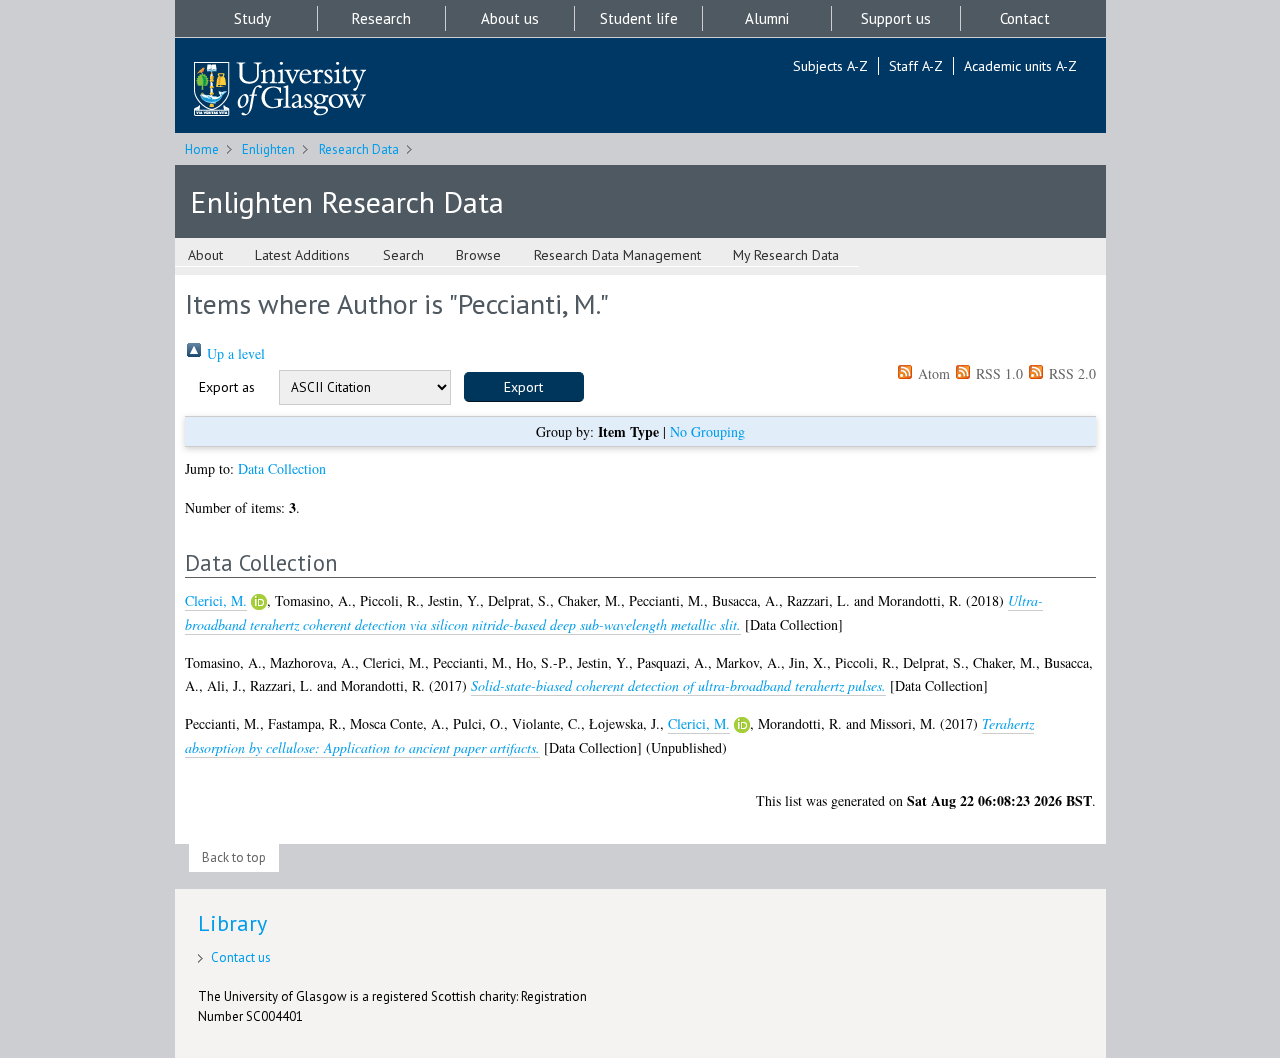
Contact (1025, 18)
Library (232, 923)
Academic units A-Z (1020, 66)
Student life (639, 18)
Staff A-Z (916, 66)
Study (252, 18)
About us (510, 18)
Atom (932, 373)
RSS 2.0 (1070, 373)
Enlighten (268, 149)
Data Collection (282, 468)
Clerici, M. (216, 600)
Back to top (234, 857)
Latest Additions (302, 255)
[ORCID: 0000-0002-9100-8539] (259, 602)
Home (202, 149)
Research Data (359, 149)
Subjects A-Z (830, 66)
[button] (524, 387)
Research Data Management (617, 255)
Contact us (241, 957)
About (205, 255)
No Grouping (707, 431)
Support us (896, 18)
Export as (227, 387)
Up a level (234, 353)
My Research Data (786, 255)
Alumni (767, 18)
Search (403, 255)
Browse (478, 255)
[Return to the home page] (280, 90)
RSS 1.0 (997, 373)
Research (381, 18)
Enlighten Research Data (347, 201)
